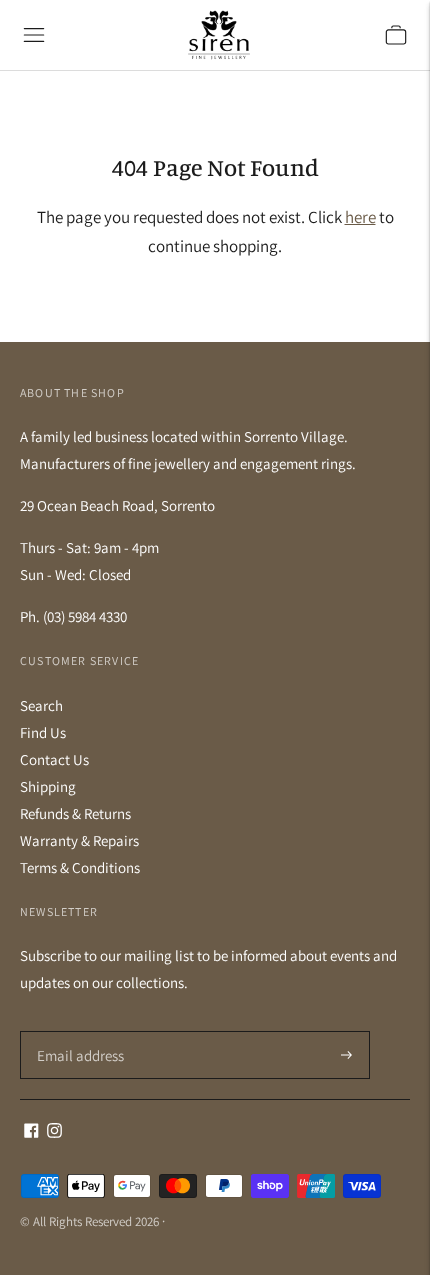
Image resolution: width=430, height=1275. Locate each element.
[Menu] (34, 35)
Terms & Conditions (80, 867)
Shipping (48, 786)
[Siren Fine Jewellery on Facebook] (31, 1132)
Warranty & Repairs (79, 840)
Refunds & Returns (75, 813)
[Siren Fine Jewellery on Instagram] (54, 1132)
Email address (77, 1031)
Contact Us (54, 759)
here (360, 217)
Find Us (43, 732)
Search (41, 705)
